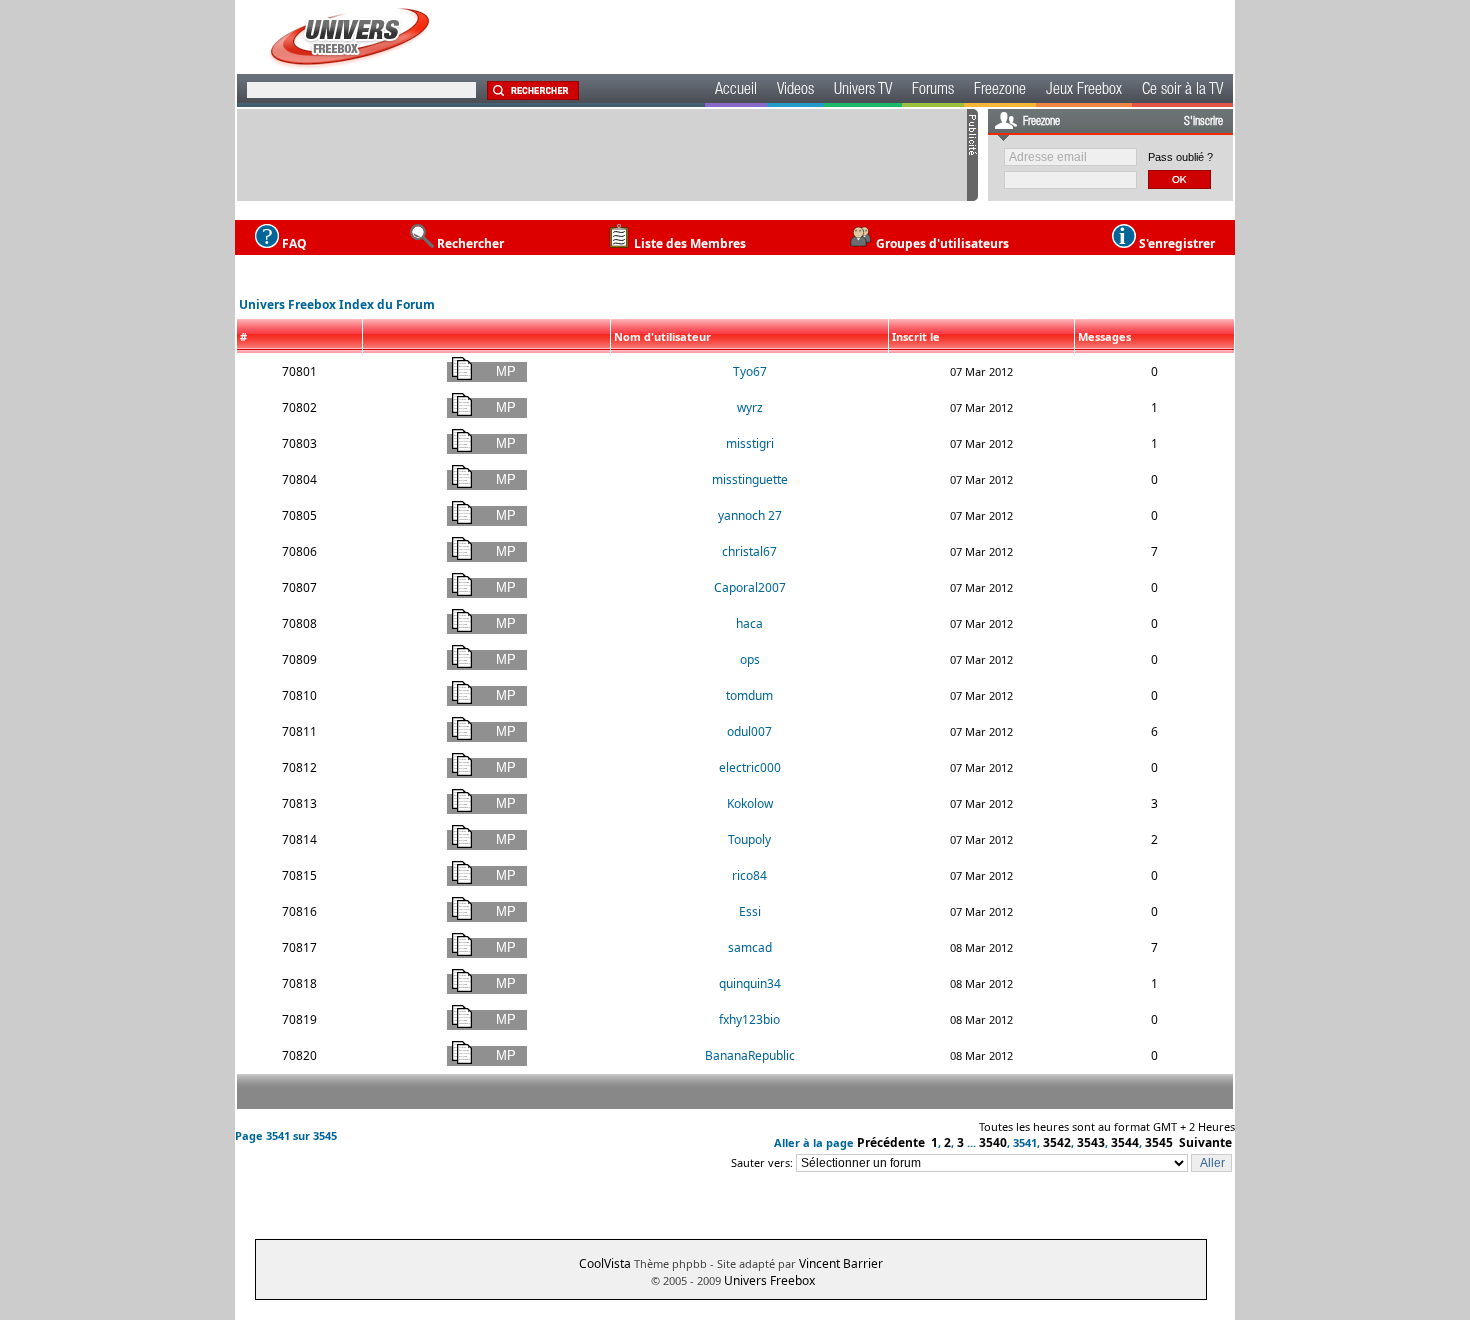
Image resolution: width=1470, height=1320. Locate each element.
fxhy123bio (749, 1019)
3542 (1057, 1142)
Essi (750, 911)
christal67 (749, 551)
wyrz (750, 407)
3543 (1091, 1142)
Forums (933, 91)
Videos (795, 91)
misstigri (750, 443)
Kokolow (750, 803)
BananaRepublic (750, 1055)
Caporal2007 (750, 587)
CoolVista (605, 1263)
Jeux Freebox (1084, 91)
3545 (1159, 1142)
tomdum (749, 695)
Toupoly (749, 839)
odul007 (749, 731)
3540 (993, 1142)
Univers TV (863, 91)
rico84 (749, 875)
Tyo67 (750, 371)
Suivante (1205, 1142)
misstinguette (750, 479)
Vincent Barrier (841, 1263)
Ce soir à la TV (1182, 91)
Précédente (891, 1142)
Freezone (1000, 91)
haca (749, 623)
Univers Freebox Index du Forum (337, 304)
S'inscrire (1203, 122)
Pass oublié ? (1180, 157)
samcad (750, 947)
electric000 (750, 767)
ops (750, 659)
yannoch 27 (750, 515)
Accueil (736, 91)
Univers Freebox (769, 1280)
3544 (1125, 1142)
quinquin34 (750, 983)
